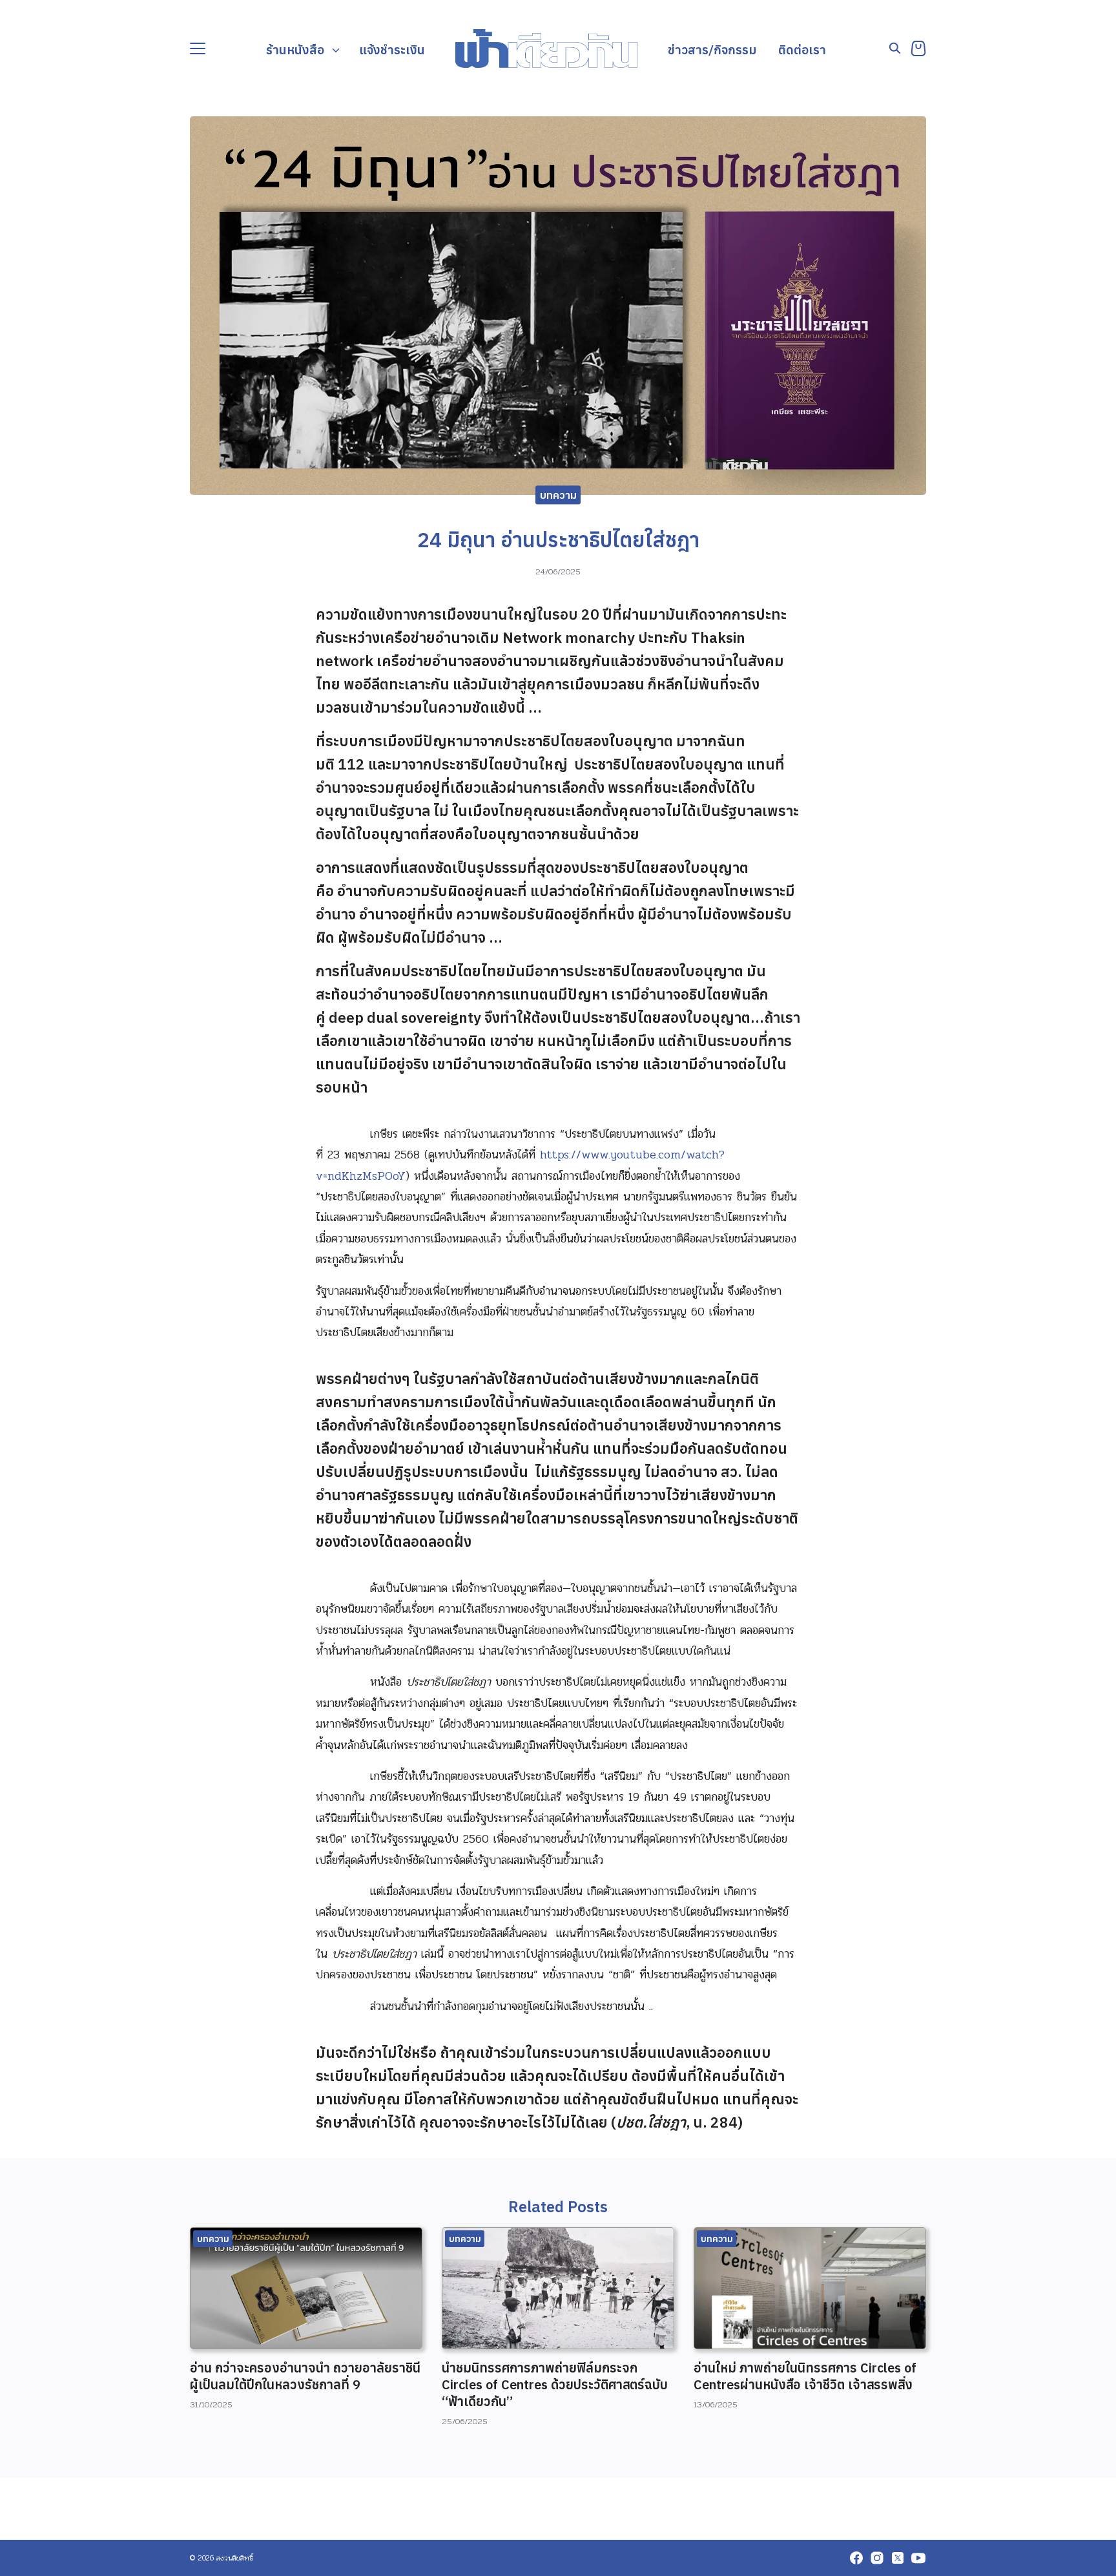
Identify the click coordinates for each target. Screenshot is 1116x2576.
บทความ (558, 495)
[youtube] (918, 2558)
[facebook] (856, 2558)
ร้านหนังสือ (295, 49)
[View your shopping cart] (918, 48)
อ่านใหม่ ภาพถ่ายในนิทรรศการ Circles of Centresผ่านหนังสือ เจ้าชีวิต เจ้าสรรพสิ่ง (805, 2376)
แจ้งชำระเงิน (392, 49)
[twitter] (898, 2558)
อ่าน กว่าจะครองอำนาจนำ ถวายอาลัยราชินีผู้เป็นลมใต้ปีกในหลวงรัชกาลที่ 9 (305, 2376)
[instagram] (877, 2558)
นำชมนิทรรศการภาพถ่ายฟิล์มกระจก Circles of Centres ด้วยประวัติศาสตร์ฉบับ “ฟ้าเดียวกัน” (555, 2384)
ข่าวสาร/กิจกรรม (712, 49)
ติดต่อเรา (802, 49)
